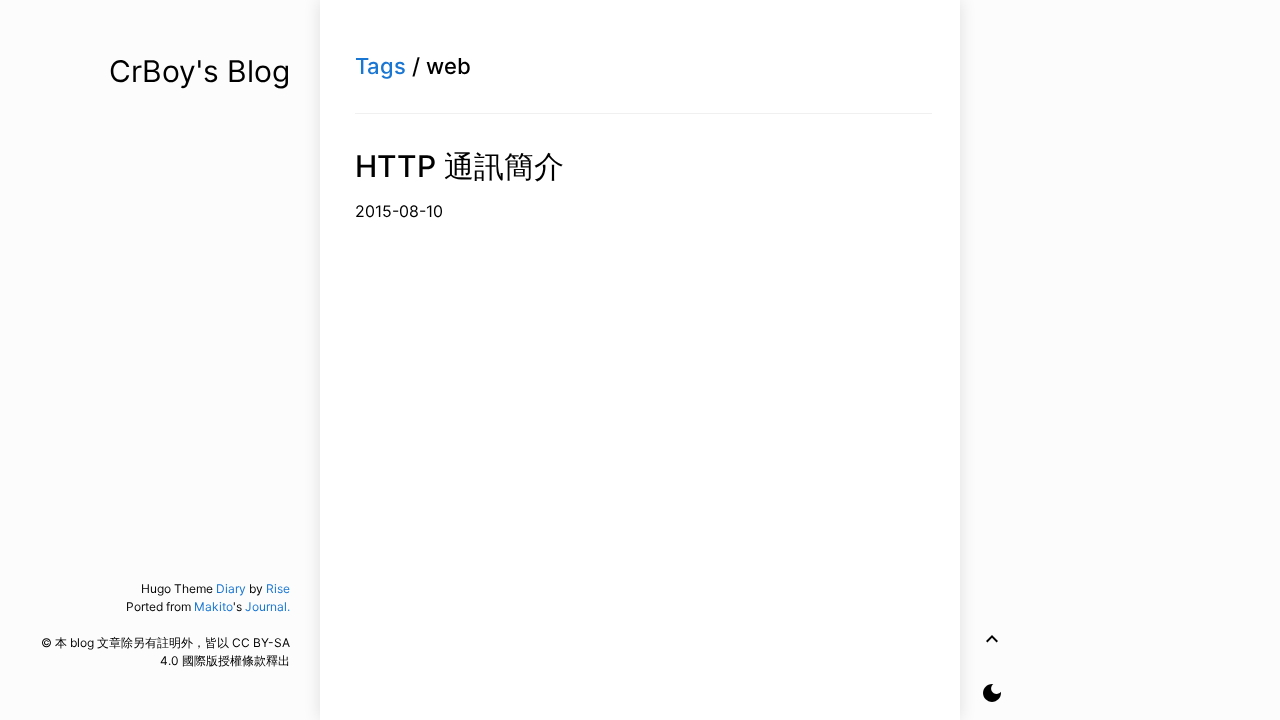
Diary (231, 588)
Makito (213, 606)
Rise (278, 588)
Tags (380, 66)
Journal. (267, 606)
